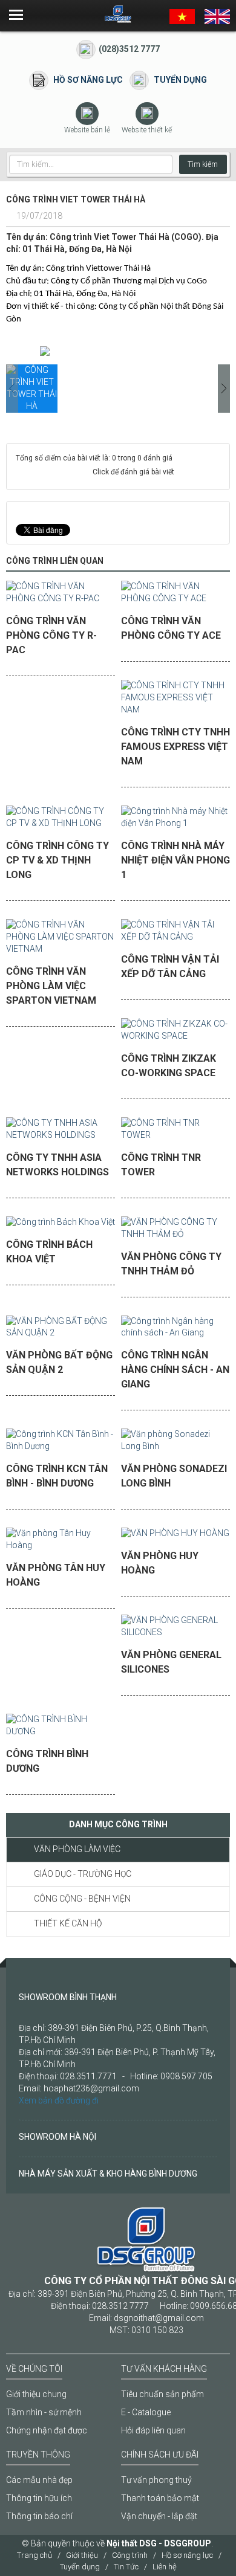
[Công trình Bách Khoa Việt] (61, 1226)
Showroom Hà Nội (57, 2137)
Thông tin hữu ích (39, 2498)
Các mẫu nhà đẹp (39, 2480)
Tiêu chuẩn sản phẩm (162, 2394)
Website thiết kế (147, 130)
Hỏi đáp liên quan (153, 2430)
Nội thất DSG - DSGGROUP (159, 2543)
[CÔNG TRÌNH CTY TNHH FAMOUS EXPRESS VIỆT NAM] (175, 702)
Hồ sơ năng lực (88, 80)
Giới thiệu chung (36, 2394)
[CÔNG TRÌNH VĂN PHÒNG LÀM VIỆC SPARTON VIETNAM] (61, 941)
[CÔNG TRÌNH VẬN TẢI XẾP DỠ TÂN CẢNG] (175, 935)
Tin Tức (126, 2567)
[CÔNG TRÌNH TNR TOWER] (175, 1133)
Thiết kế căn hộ (68, 1923)
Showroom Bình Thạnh (68, 1997)
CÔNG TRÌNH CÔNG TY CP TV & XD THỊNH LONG (57, 860)
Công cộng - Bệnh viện (82, 1899)
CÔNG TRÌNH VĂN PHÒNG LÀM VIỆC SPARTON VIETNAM (51, 986)
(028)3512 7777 (129, 49)
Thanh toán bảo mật (160, 2498)
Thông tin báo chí (39, 2516)
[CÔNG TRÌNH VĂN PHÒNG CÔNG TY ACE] (175, 596)
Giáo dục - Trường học (83, 1874)
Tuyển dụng (180, 80)
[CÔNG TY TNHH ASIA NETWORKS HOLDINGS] (61, 1133)
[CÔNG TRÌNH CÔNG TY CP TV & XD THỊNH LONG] (61, 821)
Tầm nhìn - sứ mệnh (44, 2412)
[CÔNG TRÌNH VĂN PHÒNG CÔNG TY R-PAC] (61, 596)
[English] (217, 15)
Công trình (130, 2555)
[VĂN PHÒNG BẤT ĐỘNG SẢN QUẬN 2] (61, 1331)
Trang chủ (34, 2555)
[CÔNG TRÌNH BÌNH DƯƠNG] (61, 1730)
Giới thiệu (82, 2555)
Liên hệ (165, 2567)
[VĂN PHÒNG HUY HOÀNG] (175, 1538)
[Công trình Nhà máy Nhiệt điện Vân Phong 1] (175, 821)
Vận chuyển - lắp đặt (159, 2516)
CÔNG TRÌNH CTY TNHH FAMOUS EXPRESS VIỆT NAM (175, 747)
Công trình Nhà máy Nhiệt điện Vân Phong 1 (175, 860)
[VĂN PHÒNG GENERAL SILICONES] (175, 1631)
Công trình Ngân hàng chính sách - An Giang (175, 1370)
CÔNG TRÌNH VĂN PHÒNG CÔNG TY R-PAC (51, 635)
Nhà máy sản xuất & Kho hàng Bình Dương (108, 2174)
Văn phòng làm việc (77, 1849)
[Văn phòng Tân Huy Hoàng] (61, 1544)
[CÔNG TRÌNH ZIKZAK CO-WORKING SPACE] (175, 1034)
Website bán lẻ (87, 130)
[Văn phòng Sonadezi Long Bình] (175, 1445)
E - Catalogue (146, 2412)
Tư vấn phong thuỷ (156, 2480)
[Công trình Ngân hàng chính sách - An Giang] (175, 1331)
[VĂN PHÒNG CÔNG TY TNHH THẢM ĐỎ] (175, 1232)
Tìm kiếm (203, 164)
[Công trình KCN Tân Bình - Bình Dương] (61, 1445)
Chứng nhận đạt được (47, 2430)
